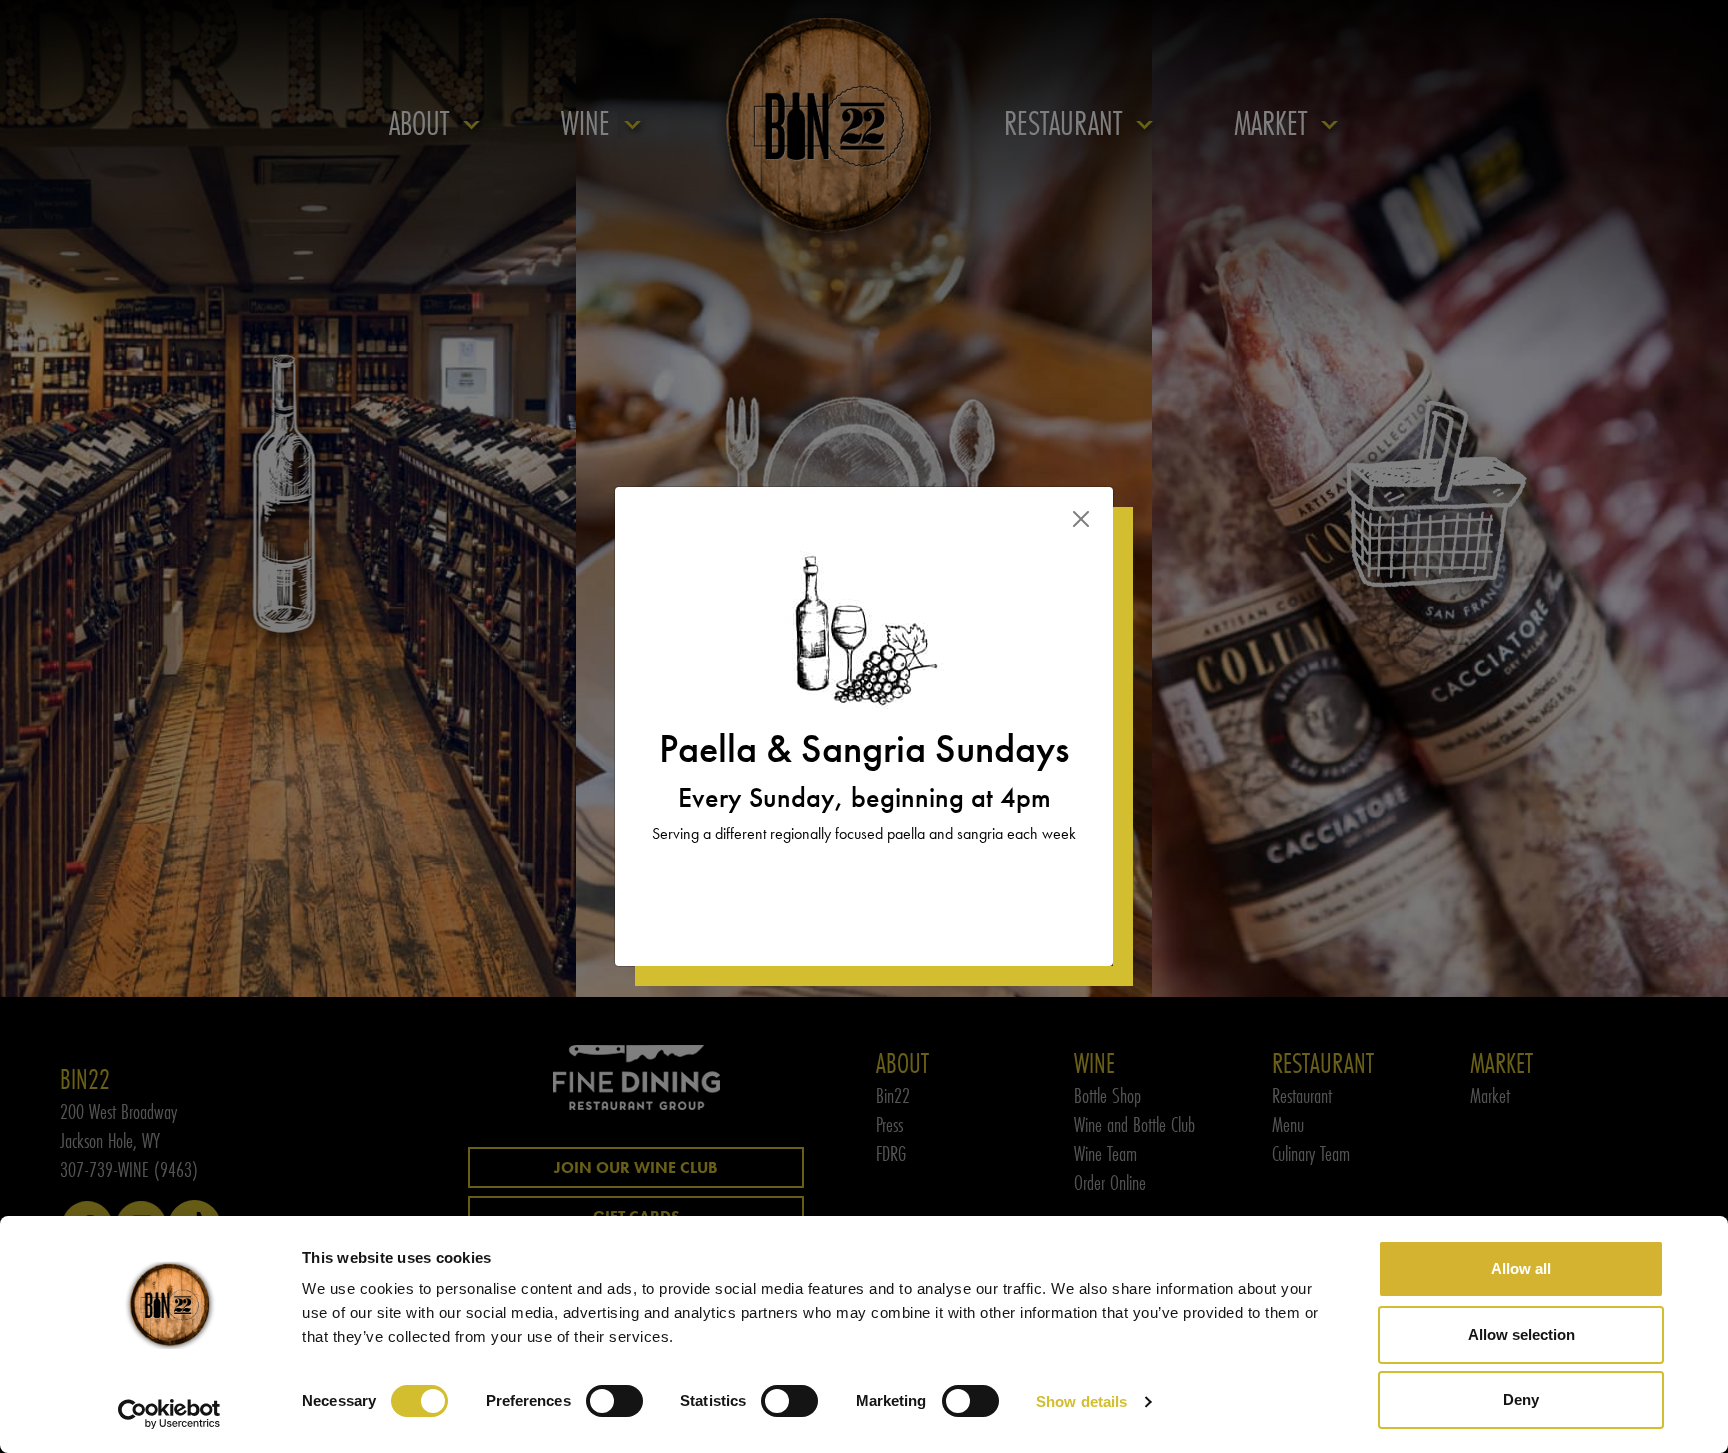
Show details (1081, 1401)
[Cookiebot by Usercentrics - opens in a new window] (169, 1414)
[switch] (614, 1401)
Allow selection (1521, 1334)
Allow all (1521, 1268)
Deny (1521, 1399)
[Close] (1081, 519)
